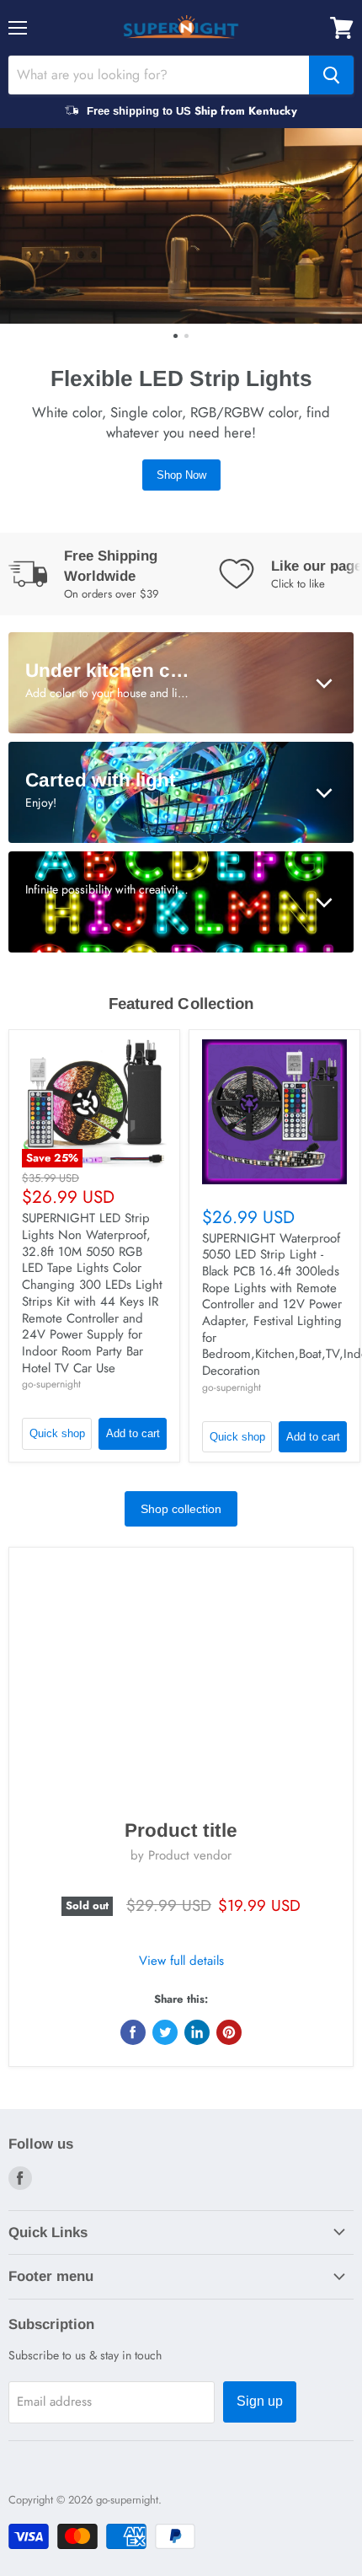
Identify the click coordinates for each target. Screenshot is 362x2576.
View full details (181, 1961)
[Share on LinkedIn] (197, 2032)
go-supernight (51, 1384)
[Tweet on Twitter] (165, 2032)
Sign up (260, 2401)
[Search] (331, 75)
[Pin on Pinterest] (229, 2032)
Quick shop (57, 1433)
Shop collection (181, 1509)
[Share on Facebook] (133, 2032)
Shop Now (181, 475)
